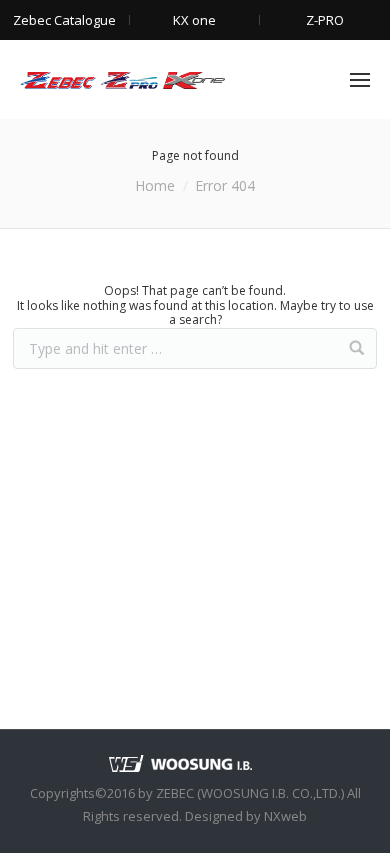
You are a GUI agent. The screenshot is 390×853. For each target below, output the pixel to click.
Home (155, 185)
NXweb (285, 816)
